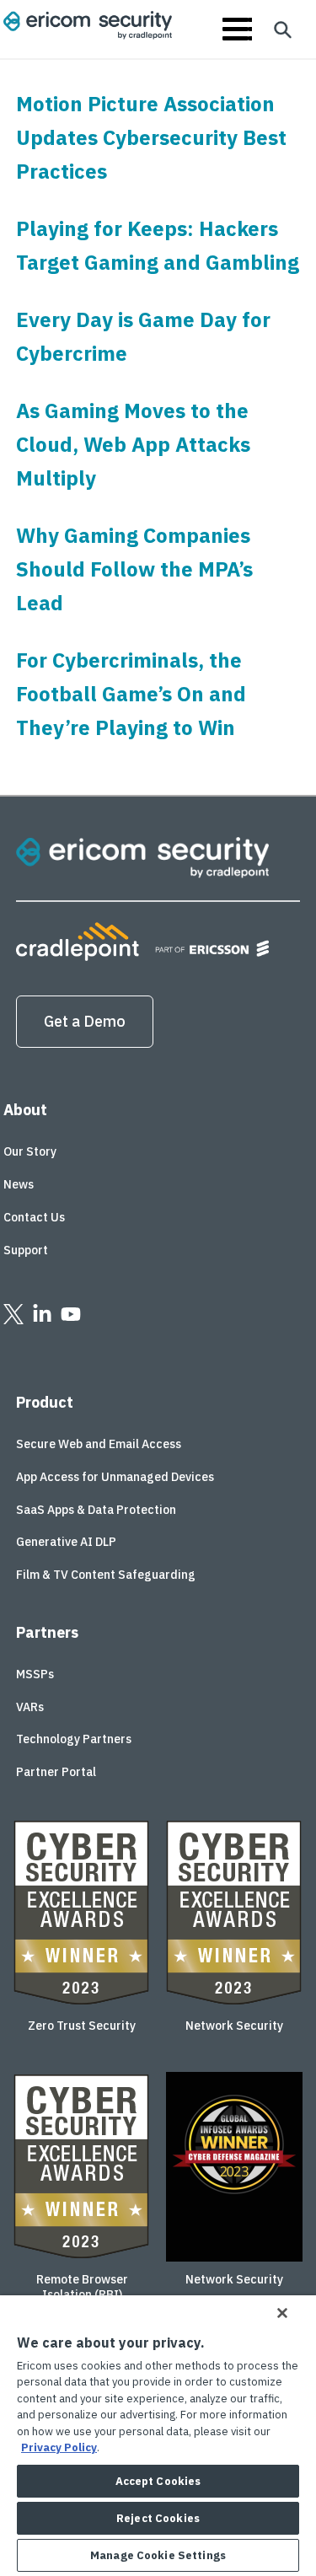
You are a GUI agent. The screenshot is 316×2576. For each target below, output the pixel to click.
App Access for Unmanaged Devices (115, 1477)
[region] (158, 2436)
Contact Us (34, 1217)
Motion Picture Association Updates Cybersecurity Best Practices (151, 137)
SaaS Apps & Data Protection (96, 1510)
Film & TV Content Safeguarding (106, 1575)
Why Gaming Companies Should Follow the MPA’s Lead (134, 569)
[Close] (282, 2313)
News (19, 1184)
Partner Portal (56, 1772)
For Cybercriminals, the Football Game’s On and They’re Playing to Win (131, 694)
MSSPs (35, 1674)
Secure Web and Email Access (99, 1444)
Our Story (30, 1151)
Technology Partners (74, 1739)
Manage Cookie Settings (158, 2555)
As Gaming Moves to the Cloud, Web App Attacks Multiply (133, 444)
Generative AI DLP (66, 1542)
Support (26, 1250)
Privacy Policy (59, 2447)
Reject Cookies (158, 2518)
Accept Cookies (158, 2481)
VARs (30, 1707)
